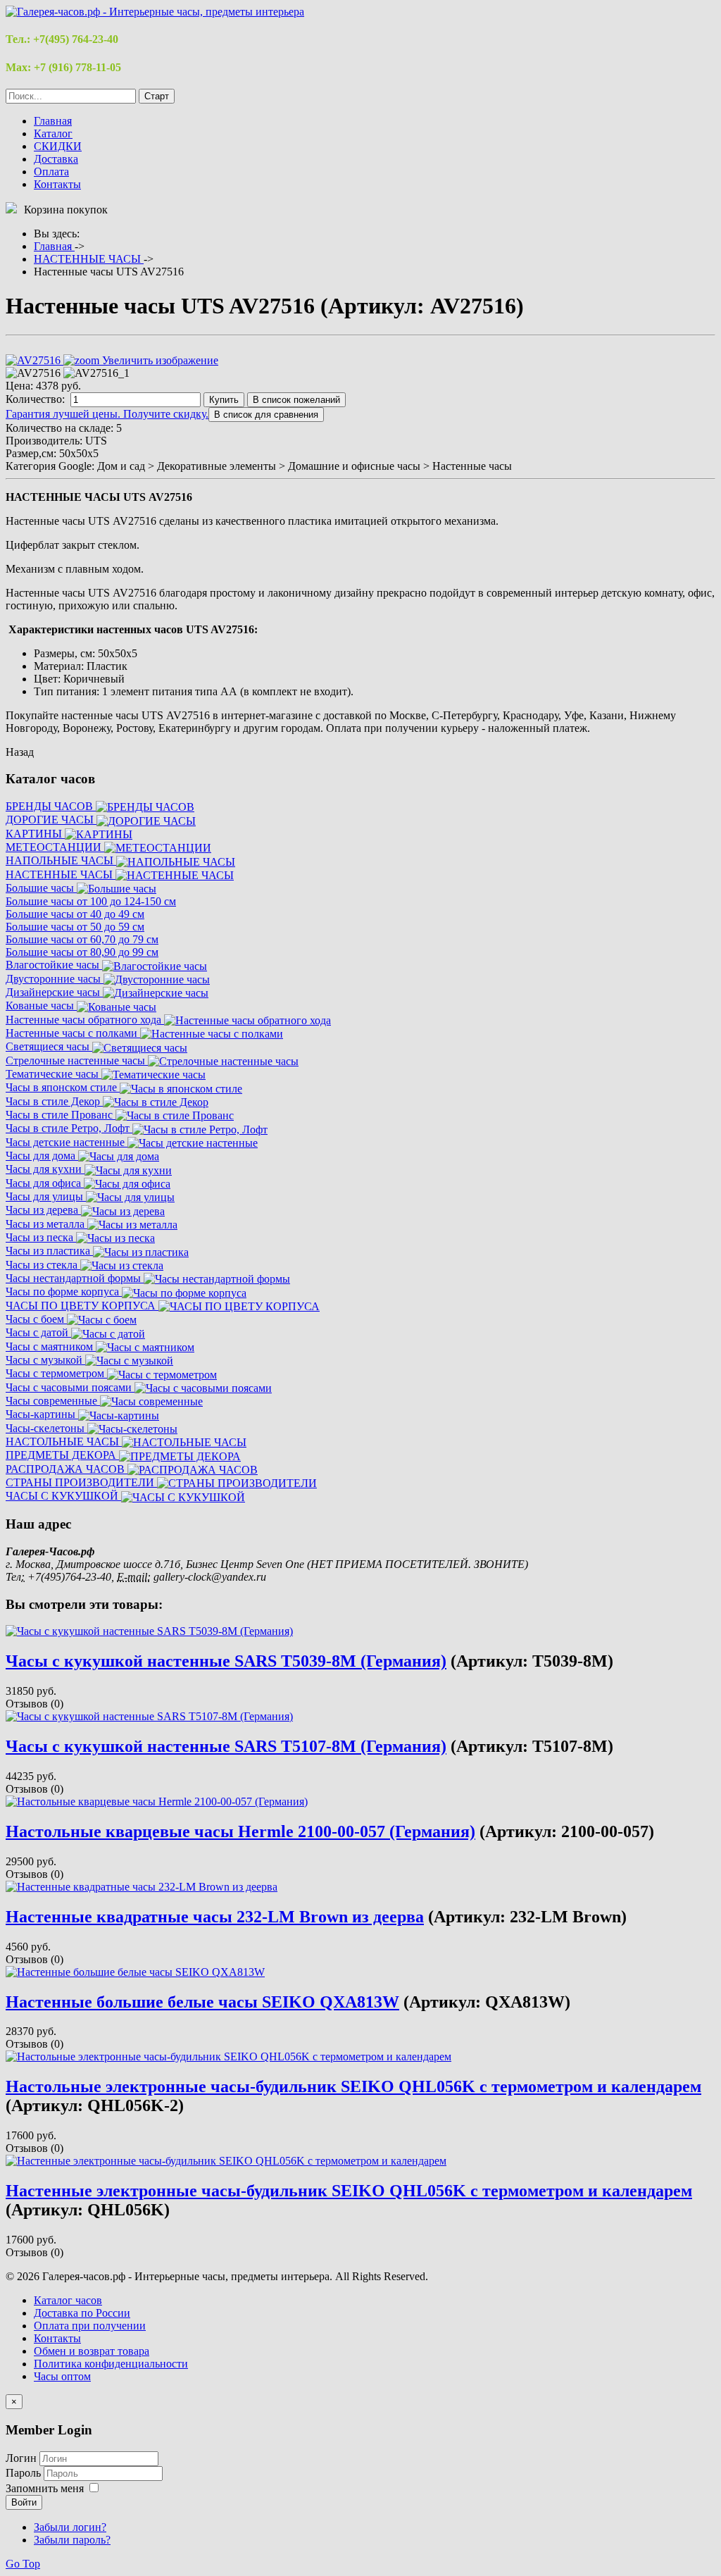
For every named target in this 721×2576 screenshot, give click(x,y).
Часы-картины (42, 1414)
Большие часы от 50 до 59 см (75, 927)
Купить (224, 400)
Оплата (51, 172)
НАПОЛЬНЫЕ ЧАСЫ (61, 860)
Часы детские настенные (67, 1142)
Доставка (56, 159)
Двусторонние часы (55, 979)
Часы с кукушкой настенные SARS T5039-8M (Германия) (226, 1661)
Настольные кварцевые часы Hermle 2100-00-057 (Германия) (240, 1831)
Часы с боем (36, 1319)
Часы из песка (41, 1237)
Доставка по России (82, 2313)
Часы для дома (42, 1156)
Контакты (57, 184)
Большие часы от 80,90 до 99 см (82, 952)
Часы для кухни (45, 1169)
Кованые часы (41, 1006)
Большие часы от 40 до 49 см (75, 914)
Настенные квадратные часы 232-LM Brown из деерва (215, 1917)
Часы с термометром (56, 1373)
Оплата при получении (90, 2326)
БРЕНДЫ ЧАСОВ (51, 806)
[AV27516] (33, 373)
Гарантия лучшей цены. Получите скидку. (107, 414)
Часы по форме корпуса (64, 1292)
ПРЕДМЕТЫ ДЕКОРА (62, 1455)
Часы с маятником (51, 1346)
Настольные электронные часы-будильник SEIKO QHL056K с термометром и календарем (353, 2086)
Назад (20, 752)
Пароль (25, 2473)
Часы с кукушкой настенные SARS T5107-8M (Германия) (226, 1746)
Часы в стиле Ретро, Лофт (69, 1128)
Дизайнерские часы (54, 992)
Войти (24, 2502)
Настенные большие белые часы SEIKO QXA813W (202, 2002)
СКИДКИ (58, 146)
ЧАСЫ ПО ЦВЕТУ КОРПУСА (82, 1306)
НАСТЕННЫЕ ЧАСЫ (61, 875)
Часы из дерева (43, 1210)
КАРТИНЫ (35, 834)
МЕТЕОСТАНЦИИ (55, 847)
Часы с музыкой (45, 1360)
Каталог (53, 133)
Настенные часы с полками (73, 1033)
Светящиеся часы (49, 1046)
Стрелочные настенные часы (77, 1060)
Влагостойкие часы (54, 965)
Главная (53, 121)
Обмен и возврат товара (92, 2351)
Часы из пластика (49, 1251)
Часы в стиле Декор (54, 1101)
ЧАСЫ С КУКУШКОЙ (63, 1496)
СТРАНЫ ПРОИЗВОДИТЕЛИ (81, 1482)
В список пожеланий (296, 400)
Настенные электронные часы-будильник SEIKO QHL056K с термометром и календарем (349, 2191)
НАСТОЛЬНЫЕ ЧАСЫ (64, 1442)
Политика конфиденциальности (111, 2364)
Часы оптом (62, 2376)
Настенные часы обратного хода (85, 1020)
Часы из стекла (43, 1265)
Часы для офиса (45, 1183)
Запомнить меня (45, 2488)
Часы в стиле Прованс (61, 1115)
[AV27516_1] (96, 373)
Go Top (23, 2564)
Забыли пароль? (72, 2540)
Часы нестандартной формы (75, 1278)
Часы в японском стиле (63, 1087)
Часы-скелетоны (46, 1428)
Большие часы (41, 888)
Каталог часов (68, 2300)
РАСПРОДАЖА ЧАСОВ (67, 1469)
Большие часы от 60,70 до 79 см (82, 939)
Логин (21, 2458)
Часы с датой (38, 1332)
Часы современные (53, 1401)
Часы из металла (46, 1224)
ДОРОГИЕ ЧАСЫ (51, 820)
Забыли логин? (70, 2527)
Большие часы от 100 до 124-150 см (91, 901)
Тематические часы (54, 1074)
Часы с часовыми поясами (70, 1387)
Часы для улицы (46, 1196)
